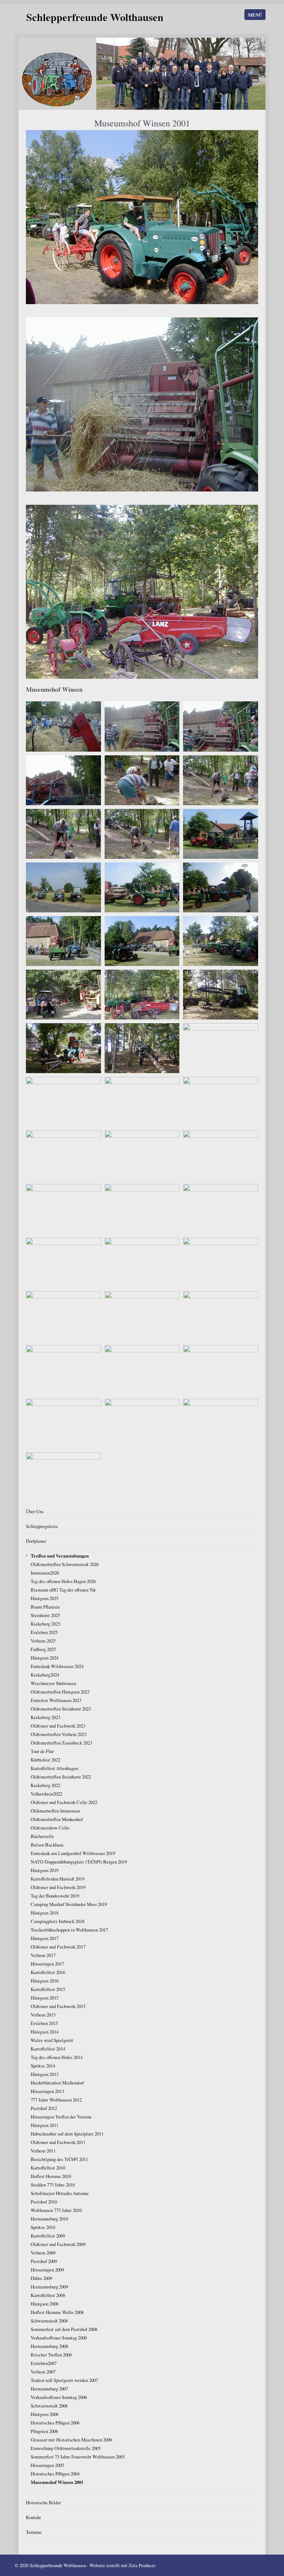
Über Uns (35, 1511)
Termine (34, 2532)
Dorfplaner (36, 1541)
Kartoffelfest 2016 (48, 1972)
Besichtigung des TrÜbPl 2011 (59, 2159)
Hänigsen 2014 (45, 2032)
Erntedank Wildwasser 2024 (57, 1666)
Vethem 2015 (43, 2015)
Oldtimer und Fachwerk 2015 (58, 2006)
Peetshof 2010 (44, 2202)
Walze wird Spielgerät (52, 2040)
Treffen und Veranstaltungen (60, 1556)
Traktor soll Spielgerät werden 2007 (64, 2380)
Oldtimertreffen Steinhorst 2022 (61, 1777)
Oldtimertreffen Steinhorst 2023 (61, 1709)
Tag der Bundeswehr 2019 (55, 1896)
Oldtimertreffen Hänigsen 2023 (60, 1692)
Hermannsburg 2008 (49, 2346)
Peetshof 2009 (44, 2261)
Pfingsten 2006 (44, 2431)
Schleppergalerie (42, 1526)
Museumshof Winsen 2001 (57, 2482)
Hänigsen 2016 (45, 1981)
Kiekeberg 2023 (45, 1717)
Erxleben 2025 (44, 1632)
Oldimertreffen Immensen (55, 1811)
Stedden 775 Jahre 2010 (53, 2185)
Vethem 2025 (43, 1641)
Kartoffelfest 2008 (48, 2295)
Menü (255, 15)
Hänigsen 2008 (45, 2304)
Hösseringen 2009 (47, 2270)
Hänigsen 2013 (45, 2074)
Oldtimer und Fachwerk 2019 (58, 1887)
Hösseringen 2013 (47, 2091)
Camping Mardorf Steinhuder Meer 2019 (69, 1904)
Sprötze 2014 (43, 2066)
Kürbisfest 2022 (45, 1760)
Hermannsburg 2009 (49, 2287)
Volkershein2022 (46, 1794)
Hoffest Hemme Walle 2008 (57, 2312)
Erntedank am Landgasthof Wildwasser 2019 (73, 1853)
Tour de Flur (42, 1751)
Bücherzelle (42, 1836)
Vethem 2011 (43, 2151)
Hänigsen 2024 (45, 1658)
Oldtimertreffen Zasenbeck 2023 (61, 1743)
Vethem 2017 (43, 1955)
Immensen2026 (45, 1573)
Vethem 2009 (43, 2253)
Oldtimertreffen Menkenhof (57, 1819)
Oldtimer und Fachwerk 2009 (58, 2244)
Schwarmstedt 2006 (49, 2406)
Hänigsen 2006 (45, 2414)
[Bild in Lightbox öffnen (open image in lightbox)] (142, 217)
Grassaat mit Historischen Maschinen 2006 (71, 2440)
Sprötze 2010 (43, 2227)
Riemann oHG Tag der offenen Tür (63, 1590)
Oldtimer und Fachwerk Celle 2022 (64, 1802)
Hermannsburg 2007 (49, 2389)
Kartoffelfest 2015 (48, 1989)
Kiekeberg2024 (45, 1675)
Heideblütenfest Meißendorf (57, 2083)
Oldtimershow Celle (50, 1828)
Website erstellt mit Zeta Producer (122, 2565)
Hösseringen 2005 (47, 2465)
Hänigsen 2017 (45, 1938)
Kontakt (33, 2517)
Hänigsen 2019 (45, 1870)
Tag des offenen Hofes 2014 (57, 2057)
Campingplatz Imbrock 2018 (58, 1921)
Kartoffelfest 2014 (48, 2049)
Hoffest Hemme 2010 (51, 2176)
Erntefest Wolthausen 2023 (56, 1700)
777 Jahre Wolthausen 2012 (56, 2100)
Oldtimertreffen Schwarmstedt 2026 (65, 1564)
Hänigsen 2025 (45, 1598)
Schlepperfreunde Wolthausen (95, 17)
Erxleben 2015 (44, 2023)
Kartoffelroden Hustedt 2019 (58, 1879)
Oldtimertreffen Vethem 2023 (59, 1734)
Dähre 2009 (41, 2278)
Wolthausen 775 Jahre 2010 (56, 2210)
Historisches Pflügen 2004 (55, 2474)
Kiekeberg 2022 (45, 1785)
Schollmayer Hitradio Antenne (60, 2193)
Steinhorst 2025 (45, 1615)
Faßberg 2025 (43, 1649)
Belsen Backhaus (47, 1845)
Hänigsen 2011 (45, 2125)
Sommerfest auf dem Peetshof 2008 (64, 2329)
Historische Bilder (43, 2502)
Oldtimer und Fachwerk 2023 (58, 1726)
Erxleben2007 (44, 2363)
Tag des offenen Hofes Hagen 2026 (63, 1581)
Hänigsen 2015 (45, 1998)
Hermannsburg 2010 (49, 2219)
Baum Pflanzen (45, 1607)
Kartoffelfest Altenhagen (54, 1768)
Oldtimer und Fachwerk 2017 (58, 1947)
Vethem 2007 (43, 2372)
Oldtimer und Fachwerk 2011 (58, 2142)
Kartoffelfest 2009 (48, 2236)
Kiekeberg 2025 (45, 1624)
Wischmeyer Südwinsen (53, 1683)
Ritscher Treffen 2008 (51, 2355)
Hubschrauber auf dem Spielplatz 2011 (67, 2134)
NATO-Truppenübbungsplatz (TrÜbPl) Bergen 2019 (79, 1862)
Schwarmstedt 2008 (49, 2321)
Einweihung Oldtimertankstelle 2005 (66, 2448)
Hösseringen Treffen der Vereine (61, 2117)
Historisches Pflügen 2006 (55, 2423)
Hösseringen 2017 (47, 1964)
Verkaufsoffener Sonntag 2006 (59, 2397)
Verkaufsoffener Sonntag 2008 (59, 2338)
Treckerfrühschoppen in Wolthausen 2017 (69, 1930)
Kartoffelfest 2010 (48, 2168)
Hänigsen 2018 (45, 1913)
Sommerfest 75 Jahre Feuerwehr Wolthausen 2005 (78, 2457)
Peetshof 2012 (44, 2108)
